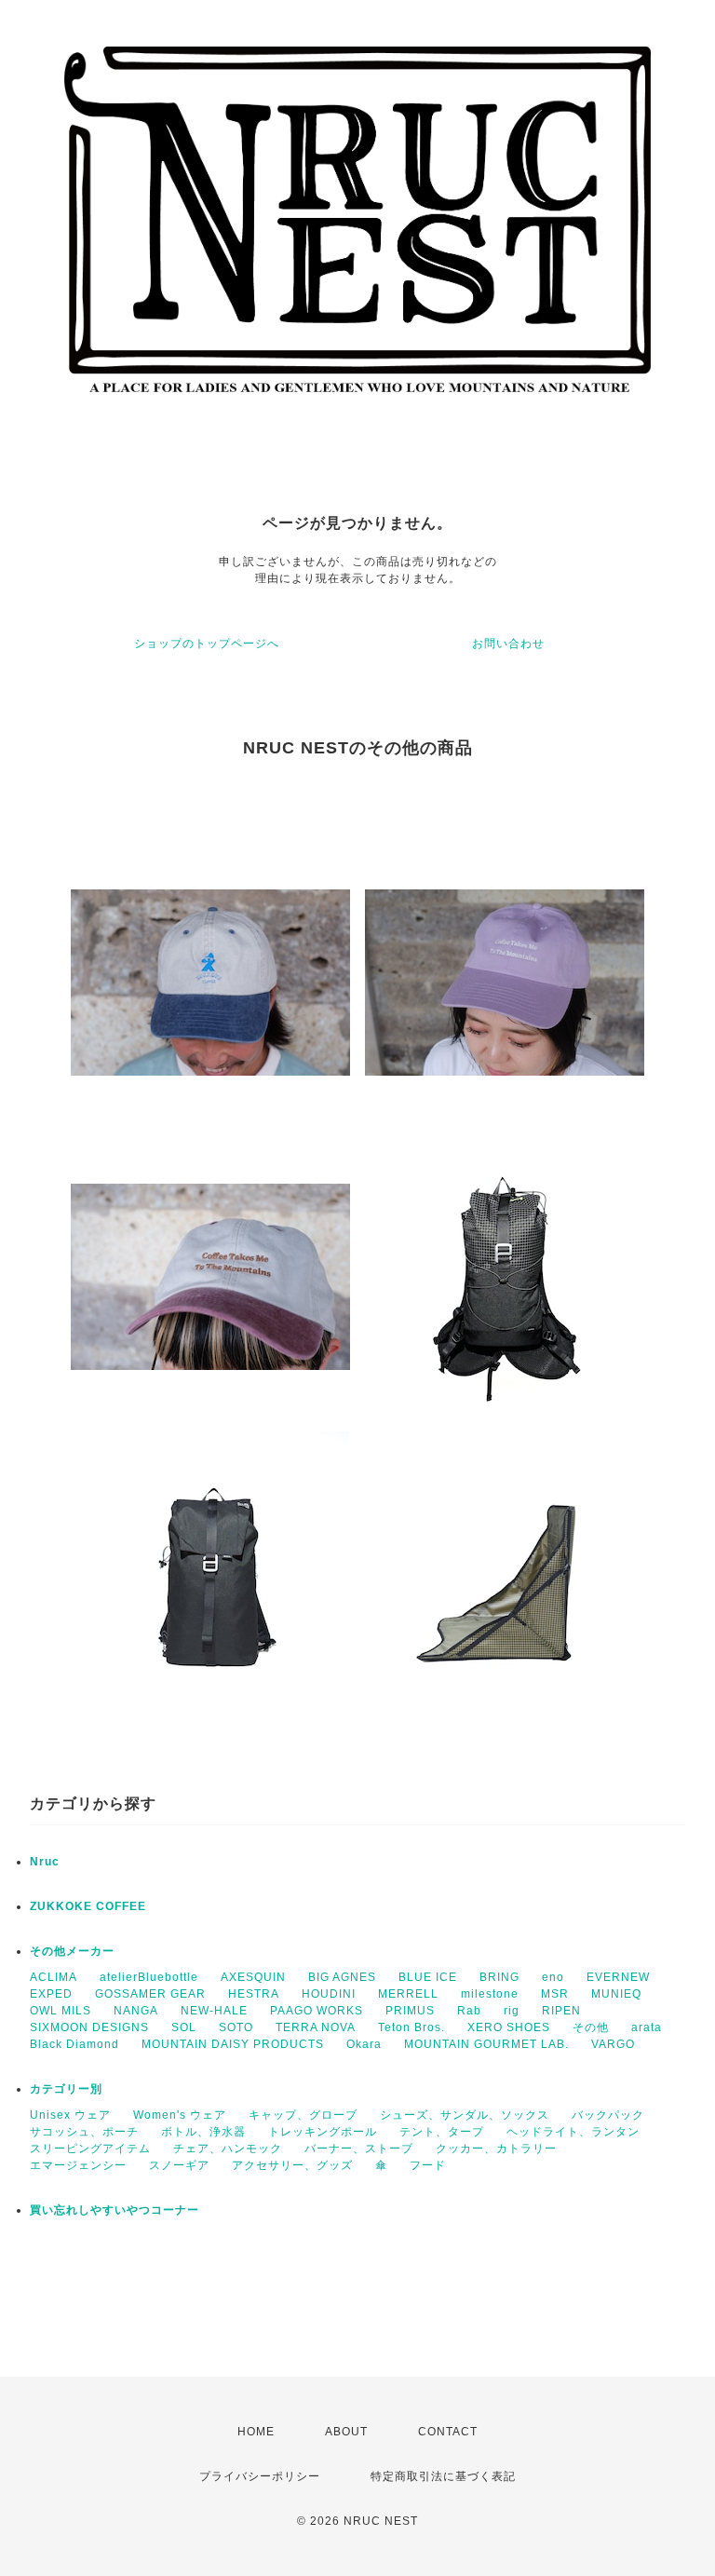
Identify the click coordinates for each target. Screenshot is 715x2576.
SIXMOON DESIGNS (89, 2027)
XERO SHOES (509, 2027)
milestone (490, 1994)
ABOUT (346, 2432)
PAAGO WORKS (317, 2011)
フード (428, 2165)
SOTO (236, 2027)
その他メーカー (72, 1951)
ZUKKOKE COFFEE (88, 1906)
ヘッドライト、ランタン (573, 2132)
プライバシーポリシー (260, 2476)
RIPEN (561, 2011)
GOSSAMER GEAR (150, 1994)
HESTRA (254, 1994)
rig (512, 2011)
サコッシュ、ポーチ (84, 2132)
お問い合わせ (508, 644)
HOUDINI (329, 1994)
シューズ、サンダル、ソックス (465, 2115)
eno (553, 1977)
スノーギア (179, 2165)
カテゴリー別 (66, 2089)
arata (647, 2027)
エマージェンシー (78, 2165)
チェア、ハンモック (228, 2149)
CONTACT (448, 2432)
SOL (184, 2027)
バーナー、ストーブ (359, 2149)
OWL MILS (61, 2011)
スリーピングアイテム (90, 2149)
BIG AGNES (342, 1977)
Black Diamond (74, 2044)
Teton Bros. (411, 2027)
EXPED (51, 1994)
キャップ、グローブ (303, 2115)
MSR (555, 1994)
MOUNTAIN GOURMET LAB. (486, 2044)
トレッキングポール (323, 2132)
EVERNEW (618, 1977)
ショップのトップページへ (207, 644)
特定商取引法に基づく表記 (443, 2476)
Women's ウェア (180, 2115)
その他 (591, 2027)
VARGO (613, 2044)
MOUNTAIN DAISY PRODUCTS (233, 2044)
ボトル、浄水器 (203, 2132)
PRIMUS (410, 2011)
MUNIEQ (616, 1994)
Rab (469, 2011)
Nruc (45, 1862)
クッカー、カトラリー (496, 2149)
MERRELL (408, 1994)
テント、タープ (442, 2132)
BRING (499, 1977)
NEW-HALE (214, 2011)
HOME (256, 2432)
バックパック (608, 2115)
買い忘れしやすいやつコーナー (115, 2210)
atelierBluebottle (149, 1977)
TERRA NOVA (316, 2027)
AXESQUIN (253, 1977)
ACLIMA (54, 1977)
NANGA (136, 2011)
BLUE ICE (428, 1977)
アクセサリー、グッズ (292, 2165)
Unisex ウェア (70, 2115)
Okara (364, 2044)
